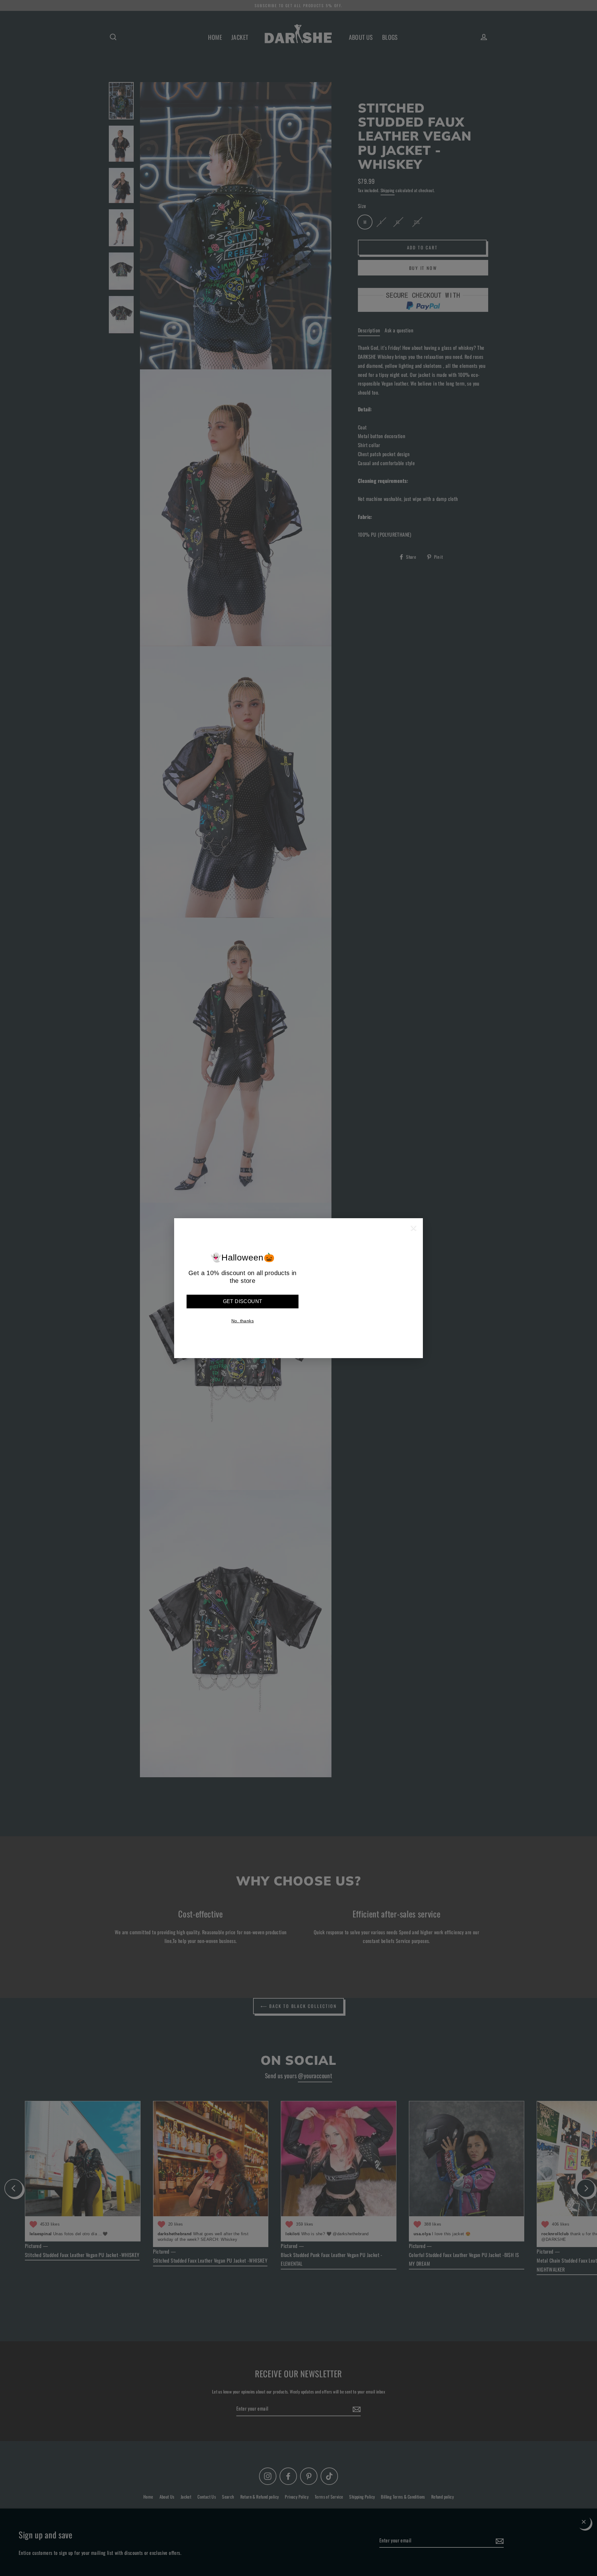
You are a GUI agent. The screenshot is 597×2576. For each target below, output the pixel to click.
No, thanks (243, 1321)
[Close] (414, 1229)
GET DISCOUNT (243, 1301)
